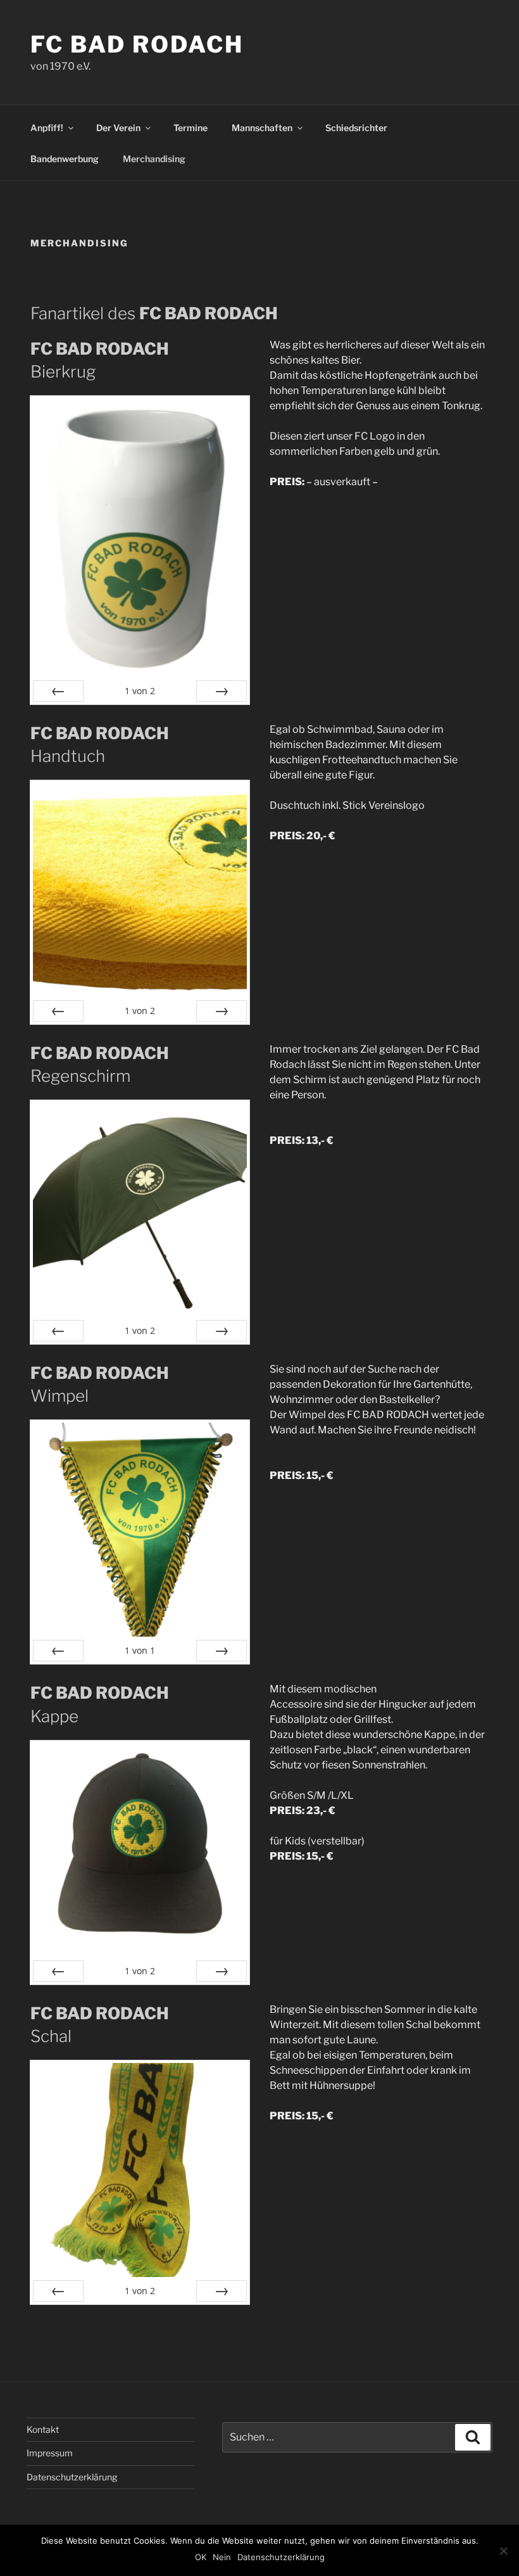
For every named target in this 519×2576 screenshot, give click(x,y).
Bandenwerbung (65, 159)
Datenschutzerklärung (72, 2477)
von (140, 691)
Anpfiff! (47, 128)
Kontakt (43, 2429)
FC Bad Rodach (137, 44)
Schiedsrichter (356, 128)
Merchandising (154, 159)
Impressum (50, 2453)
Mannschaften (262, 128)
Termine (191, 128)
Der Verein (118, 128)
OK (201, 2557)
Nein (222, 2557)
